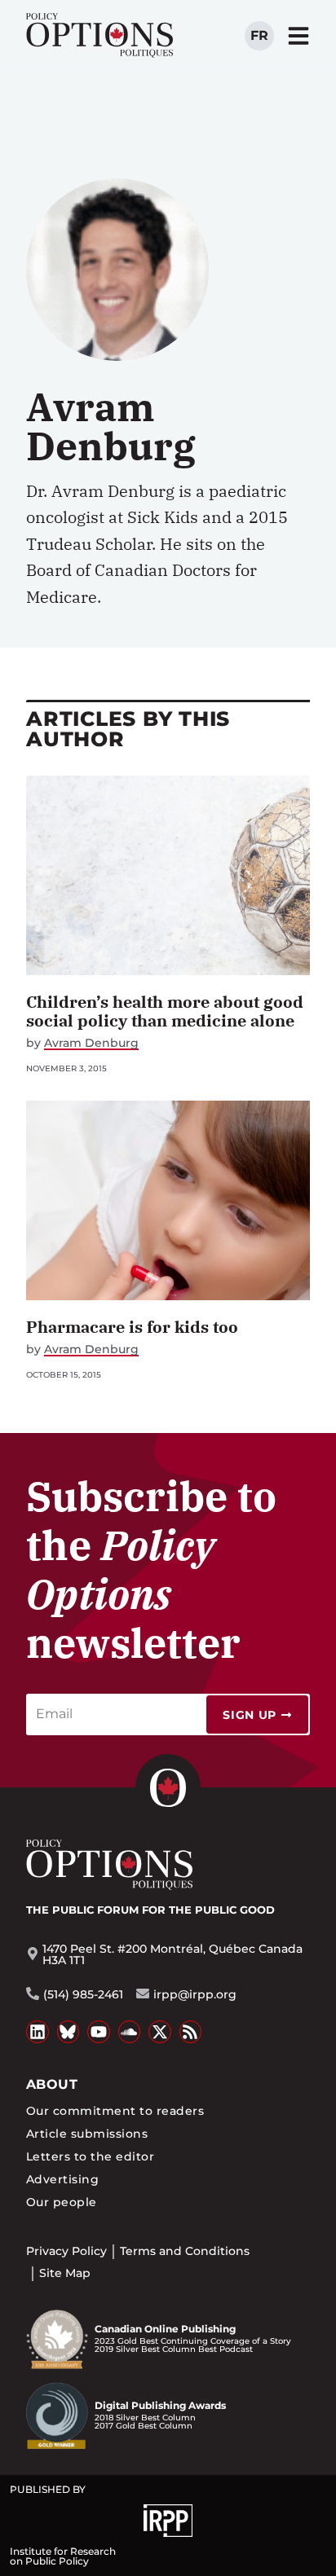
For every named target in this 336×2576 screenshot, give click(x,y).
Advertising (62, 2179)
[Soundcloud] (130, 2032)
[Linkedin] (38, 2032)
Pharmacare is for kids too (132, 1327)
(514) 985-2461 (83, 1994)
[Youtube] (99, 2032)
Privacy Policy (66, 2251)
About (52, 2084)
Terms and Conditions (185, 2251)
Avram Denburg (91, 1043)
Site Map (65, 2273)
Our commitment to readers (115, 2111)
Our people (62, 2202)
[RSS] (191, 2032)
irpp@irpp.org (195, 1994)
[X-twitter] (160, 2032)
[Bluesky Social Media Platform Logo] (69, 2032)
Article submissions (87, 2134)
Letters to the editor (90, 2156)
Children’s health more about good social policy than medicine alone (165, 1011)
